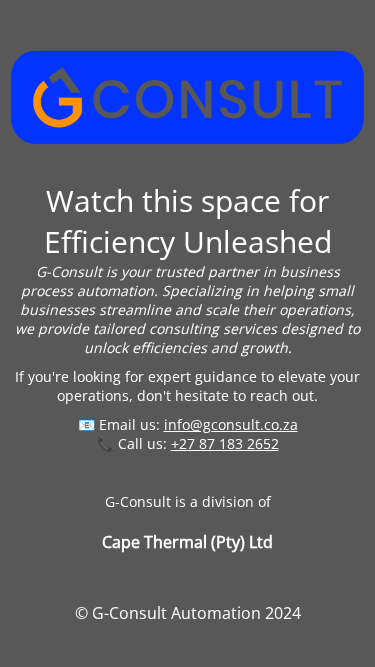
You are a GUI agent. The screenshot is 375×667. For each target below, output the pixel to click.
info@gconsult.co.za (231, 424)
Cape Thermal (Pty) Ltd (187, 542)
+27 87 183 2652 (225, 443)
